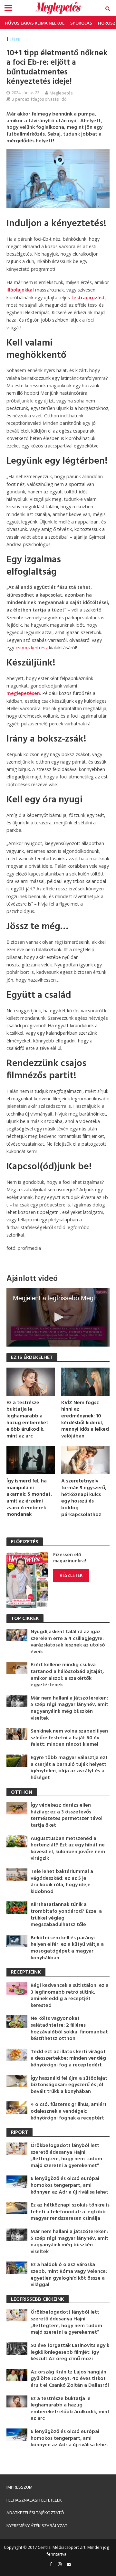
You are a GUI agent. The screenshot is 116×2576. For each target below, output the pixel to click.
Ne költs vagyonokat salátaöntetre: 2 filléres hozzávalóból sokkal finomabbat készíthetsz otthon (69, 2029)
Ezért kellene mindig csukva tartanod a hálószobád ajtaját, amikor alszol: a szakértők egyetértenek (67, 1675)
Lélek (15, 40)
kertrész (32, 648)
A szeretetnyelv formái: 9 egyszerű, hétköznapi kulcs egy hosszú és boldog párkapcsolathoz (84, 1498)
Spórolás (81, 23)
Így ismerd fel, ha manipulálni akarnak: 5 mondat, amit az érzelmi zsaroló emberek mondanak (29, 1498)
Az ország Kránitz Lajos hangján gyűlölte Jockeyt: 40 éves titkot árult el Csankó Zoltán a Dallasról (70, 2379)
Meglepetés (61, 93)
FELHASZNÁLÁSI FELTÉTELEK (34, 2500)
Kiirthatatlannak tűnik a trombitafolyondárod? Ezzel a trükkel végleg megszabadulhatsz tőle (66, 1915)
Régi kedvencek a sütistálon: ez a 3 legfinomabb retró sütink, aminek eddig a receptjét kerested (70, 1996)
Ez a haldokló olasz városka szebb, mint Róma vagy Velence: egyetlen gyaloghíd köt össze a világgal (69, 2275)
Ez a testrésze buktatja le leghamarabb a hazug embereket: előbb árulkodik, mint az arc (28, 1420)
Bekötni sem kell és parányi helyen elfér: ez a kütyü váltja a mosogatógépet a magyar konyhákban (67, 1948)
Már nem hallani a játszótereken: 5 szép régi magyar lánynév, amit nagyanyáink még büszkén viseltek (69, 1708)
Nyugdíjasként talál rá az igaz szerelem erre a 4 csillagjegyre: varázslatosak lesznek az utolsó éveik (68, 1642)
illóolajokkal (20, 290)
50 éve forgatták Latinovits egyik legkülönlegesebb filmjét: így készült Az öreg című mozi (70, 2352)
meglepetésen (23, 693)
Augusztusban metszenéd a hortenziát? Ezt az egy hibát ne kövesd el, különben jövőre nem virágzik (68, 1849)
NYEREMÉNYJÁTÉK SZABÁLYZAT (37, 2526)
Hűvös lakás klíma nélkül (35, 23)
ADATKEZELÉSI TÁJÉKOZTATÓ (35, 2513)
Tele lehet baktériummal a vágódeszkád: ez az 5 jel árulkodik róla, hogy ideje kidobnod (62, 1882)
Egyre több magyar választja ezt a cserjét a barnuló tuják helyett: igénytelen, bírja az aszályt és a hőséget (69, 1768)
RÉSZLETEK (71, 1575)
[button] (58, 1317)
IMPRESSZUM (19, 2487)
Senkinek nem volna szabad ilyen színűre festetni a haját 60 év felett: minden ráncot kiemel (69, 1738)
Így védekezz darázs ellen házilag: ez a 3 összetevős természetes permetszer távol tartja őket (67, 1815)
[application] (58, 1317)
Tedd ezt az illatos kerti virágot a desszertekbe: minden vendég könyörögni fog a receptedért (68, 2059)
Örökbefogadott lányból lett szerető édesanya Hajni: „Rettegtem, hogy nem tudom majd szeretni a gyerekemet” (66, 2156)
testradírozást (88, 297)
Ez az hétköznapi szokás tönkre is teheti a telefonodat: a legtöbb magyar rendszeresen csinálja (70, 2212)
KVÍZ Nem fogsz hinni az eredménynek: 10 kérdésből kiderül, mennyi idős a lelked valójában (85, 1420)
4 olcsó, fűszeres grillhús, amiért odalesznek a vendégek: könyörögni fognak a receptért (69, 2111)
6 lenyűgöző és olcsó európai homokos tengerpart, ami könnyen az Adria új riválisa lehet (69, 2185)
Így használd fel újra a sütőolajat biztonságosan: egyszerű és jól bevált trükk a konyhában (69, 2085)
